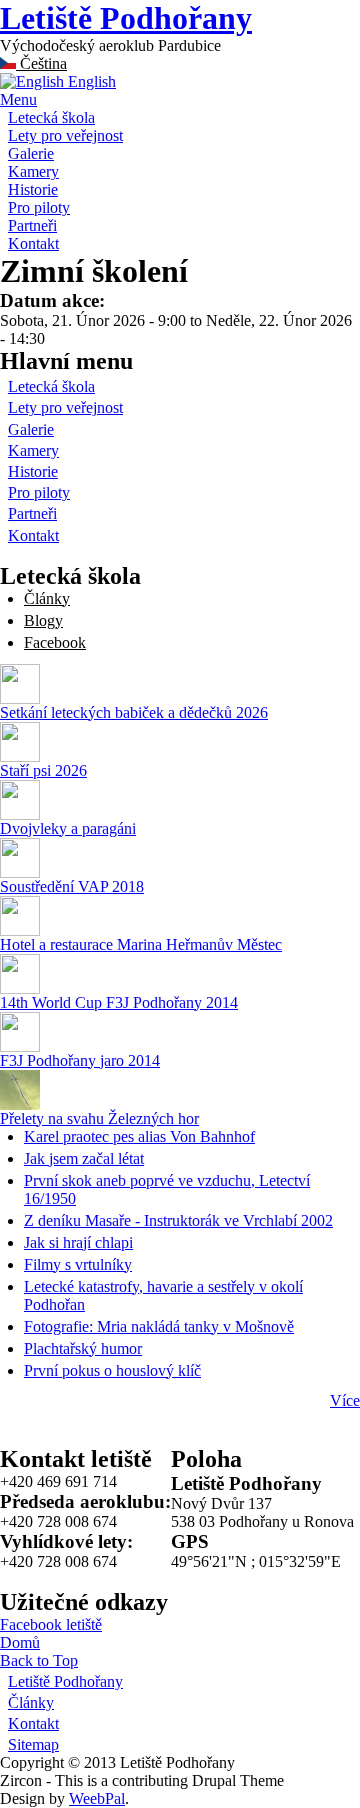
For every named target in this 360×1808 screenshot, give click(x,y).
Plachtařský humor (83, 1348)
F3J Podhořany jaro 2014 (80, 1060)
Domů (20, 1642)
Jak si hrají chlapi (78, 1242)
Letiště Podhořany (126, 18)
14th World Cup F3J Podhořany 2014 (119, 1002)
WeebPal (97, 1798)
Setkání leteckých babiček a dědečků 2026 (134, 712)
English (90, 81)
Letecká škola (51, 117)
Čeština (41, 63)
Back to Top (39, 1660)
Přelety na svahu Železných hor (99, 1118)
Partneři (32, 225)
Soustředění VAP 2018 (72, 886)
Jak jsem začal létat (84, 1158)
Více (345, 1400)
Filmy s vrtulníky (78, 1264)
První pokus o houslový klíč (112, 1370)
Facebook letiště (51, 1624)
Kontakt (33, 243)
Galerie (31, 153)
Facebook (55, 642)
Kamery (33, 171)
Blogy (43, 620)
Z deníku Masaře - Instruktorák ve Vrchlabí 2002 (178, 1220)
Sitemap (33, 1744)
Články (47, 598)
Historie (33, 189)
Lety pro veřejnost (65, 135)
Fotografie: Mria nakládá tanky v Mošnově (159, 1326)
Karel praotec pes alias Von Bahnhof (139, 1136)
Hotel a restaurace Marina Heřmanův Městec (141, 944)
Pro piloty (39, 207)
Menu (18, 99)
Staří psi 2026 (43, 770)
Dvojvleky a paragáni (68, 828)
